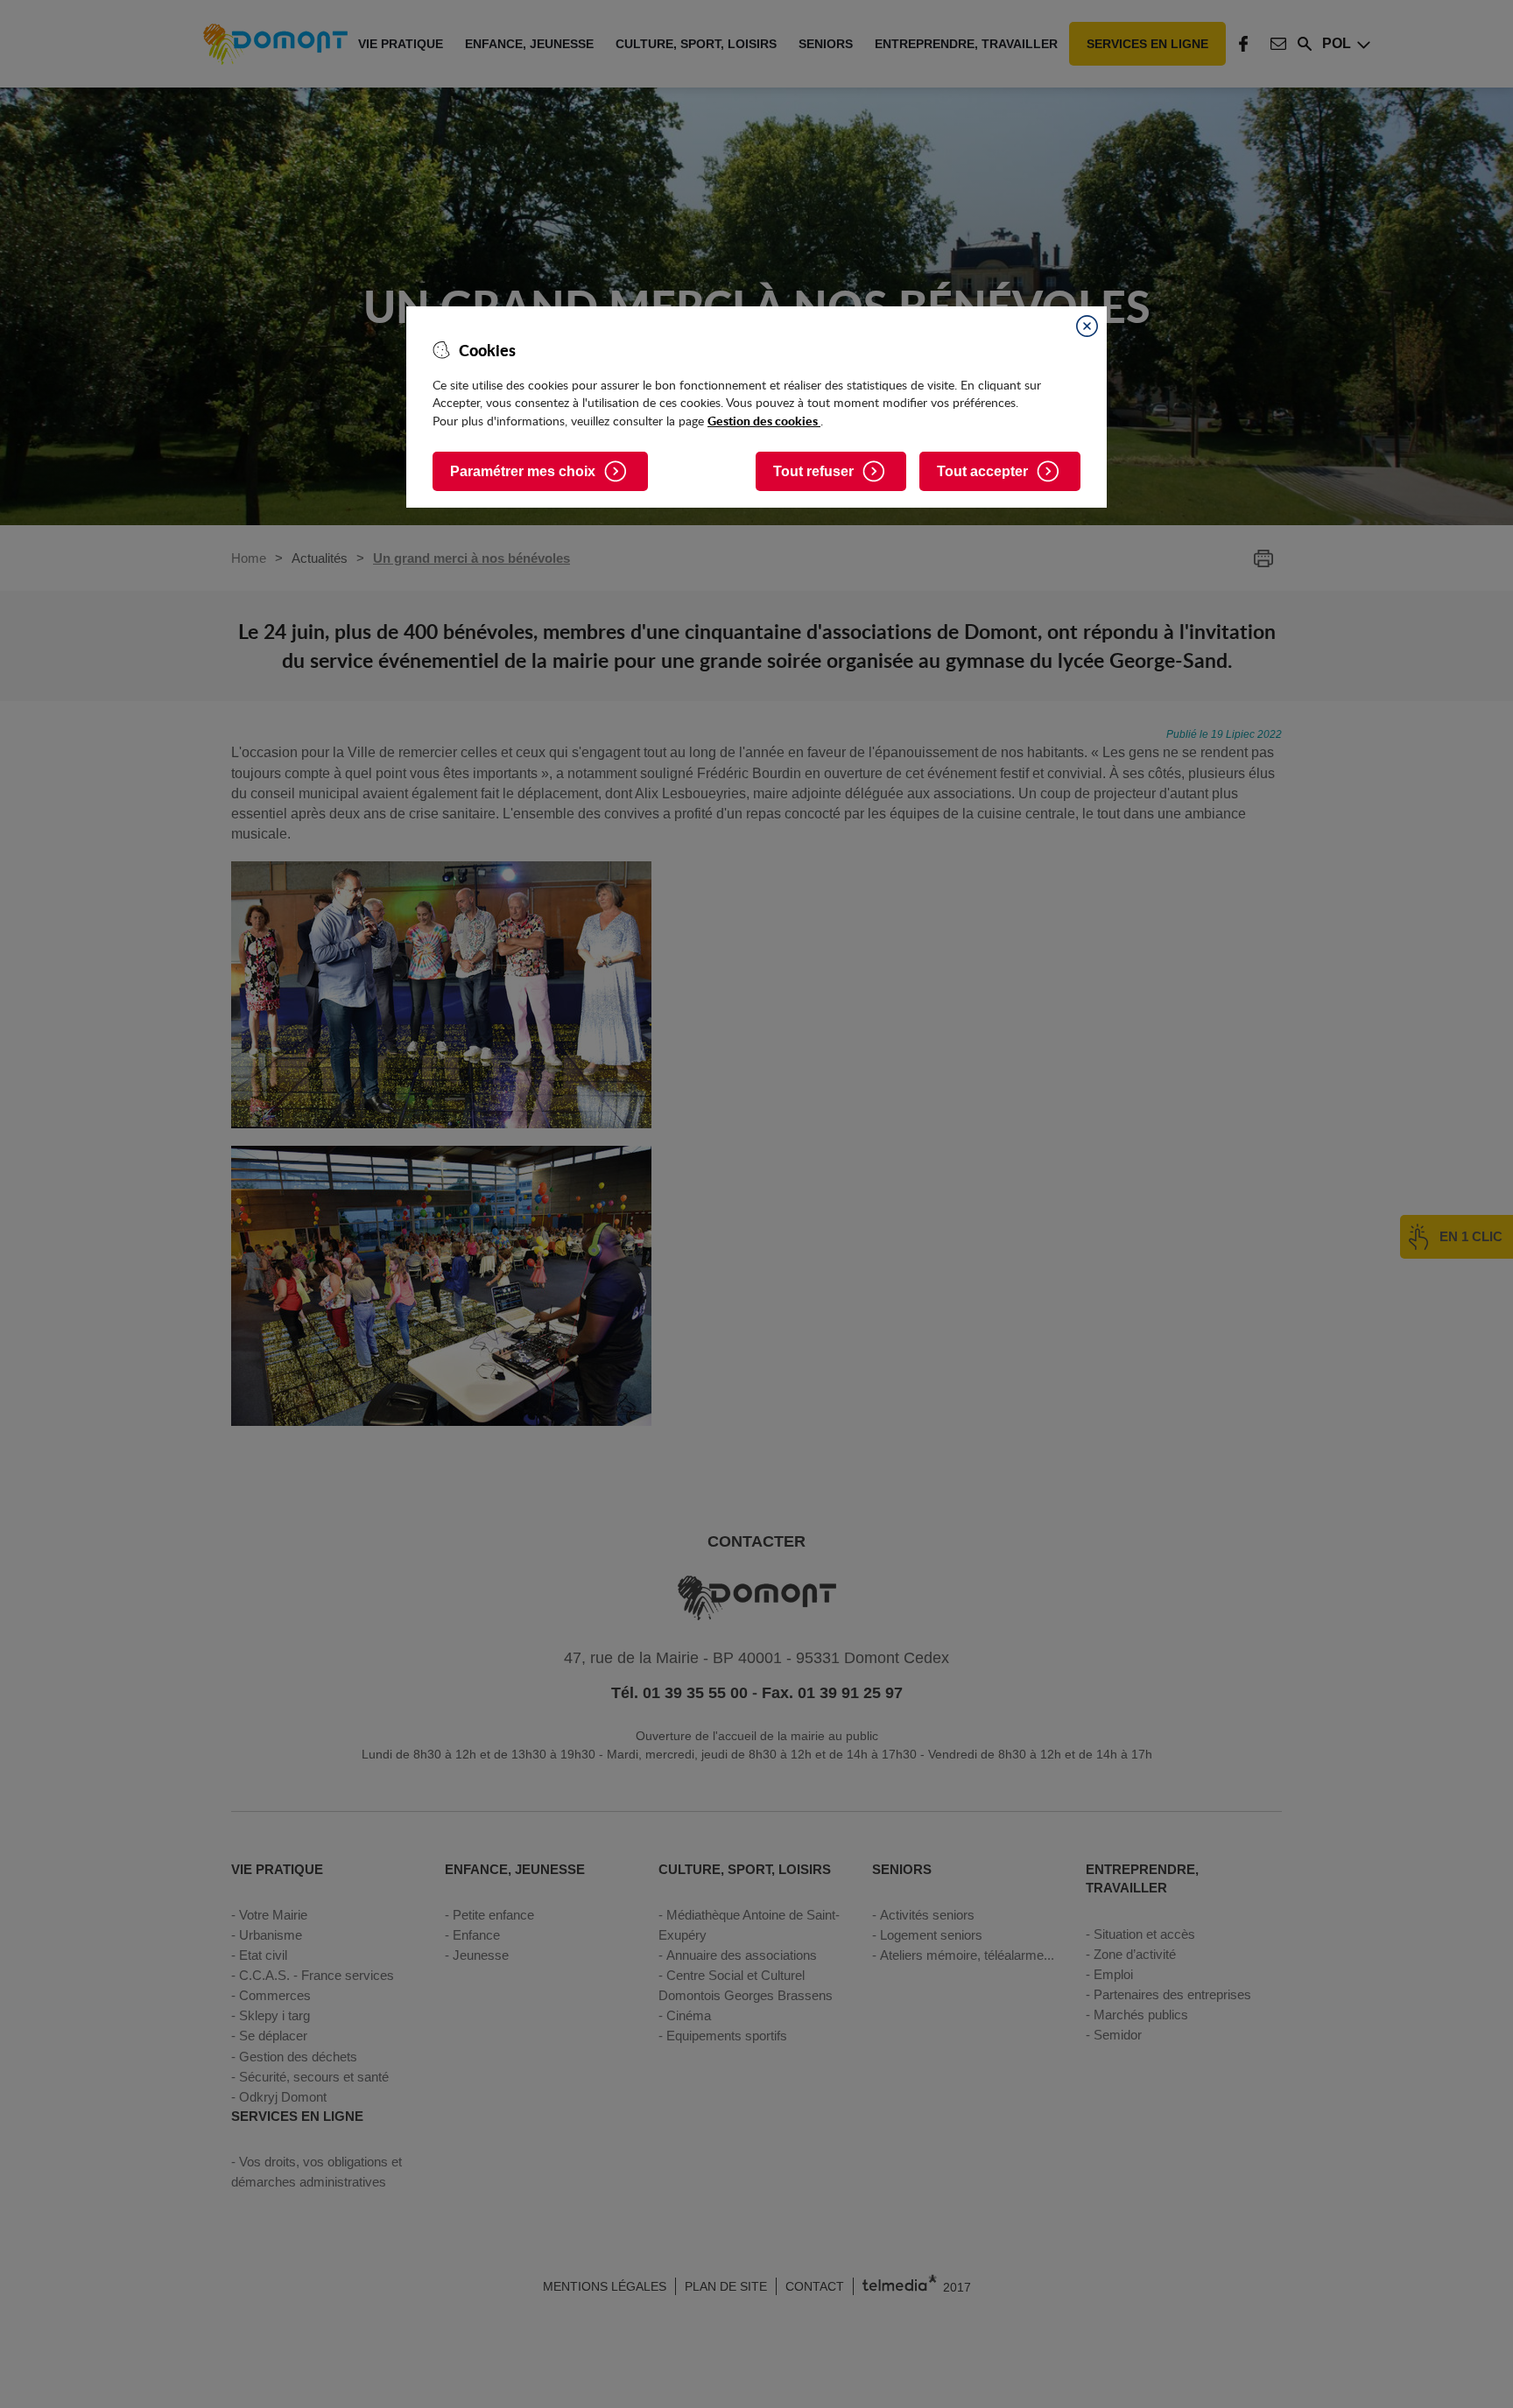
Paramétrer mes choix (523, 471)
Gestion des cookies (764, 420)
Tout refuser (813, 471)
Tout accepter (982, 471)
